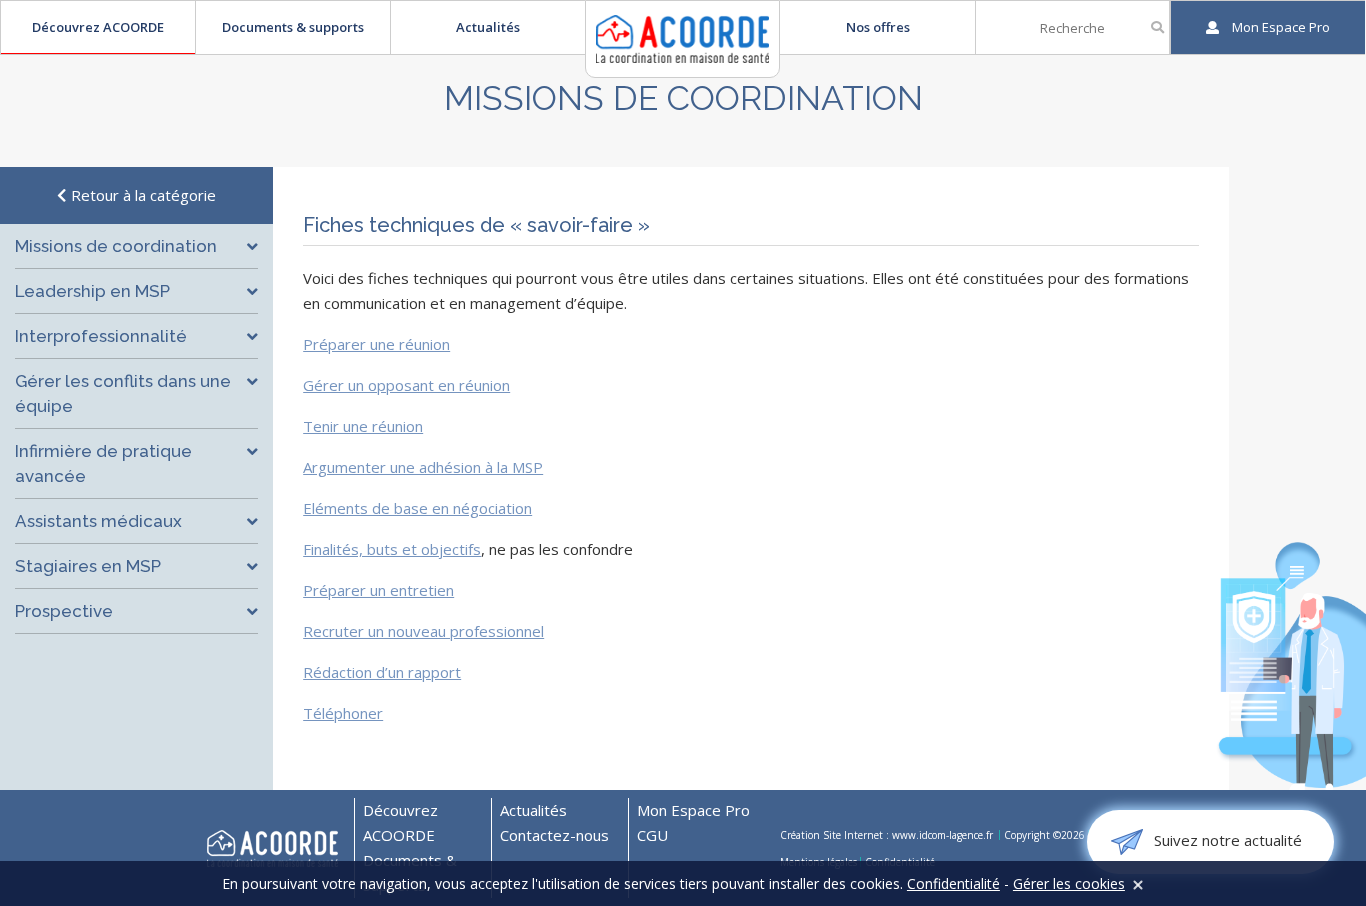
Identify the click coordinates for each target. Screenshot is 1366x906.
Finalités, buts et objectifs (392, 549)
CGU (652, 835)
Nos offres (878, 27)
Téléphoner (343, 713)
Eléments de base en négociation (417, 508)
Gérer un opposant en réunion (406, 385)
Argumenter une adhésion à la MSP (423, 467)
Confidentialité (953, 883)
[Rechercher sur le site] (1157, 27)
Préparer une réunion (376, 344)
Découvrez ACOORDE (98, 27)
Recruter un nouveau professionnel (423, 631)
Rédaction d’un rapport (382, 672)
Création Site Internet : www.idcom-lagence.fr (888, 835)
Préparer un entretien (378, 590)
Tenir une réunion (363, 426)
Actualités (488, 27)
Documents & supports (293, 27)
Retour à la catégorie (141, 195)
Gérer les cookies (1069, 883)
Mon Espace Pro (693, 810)
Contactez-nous (554, 835)
